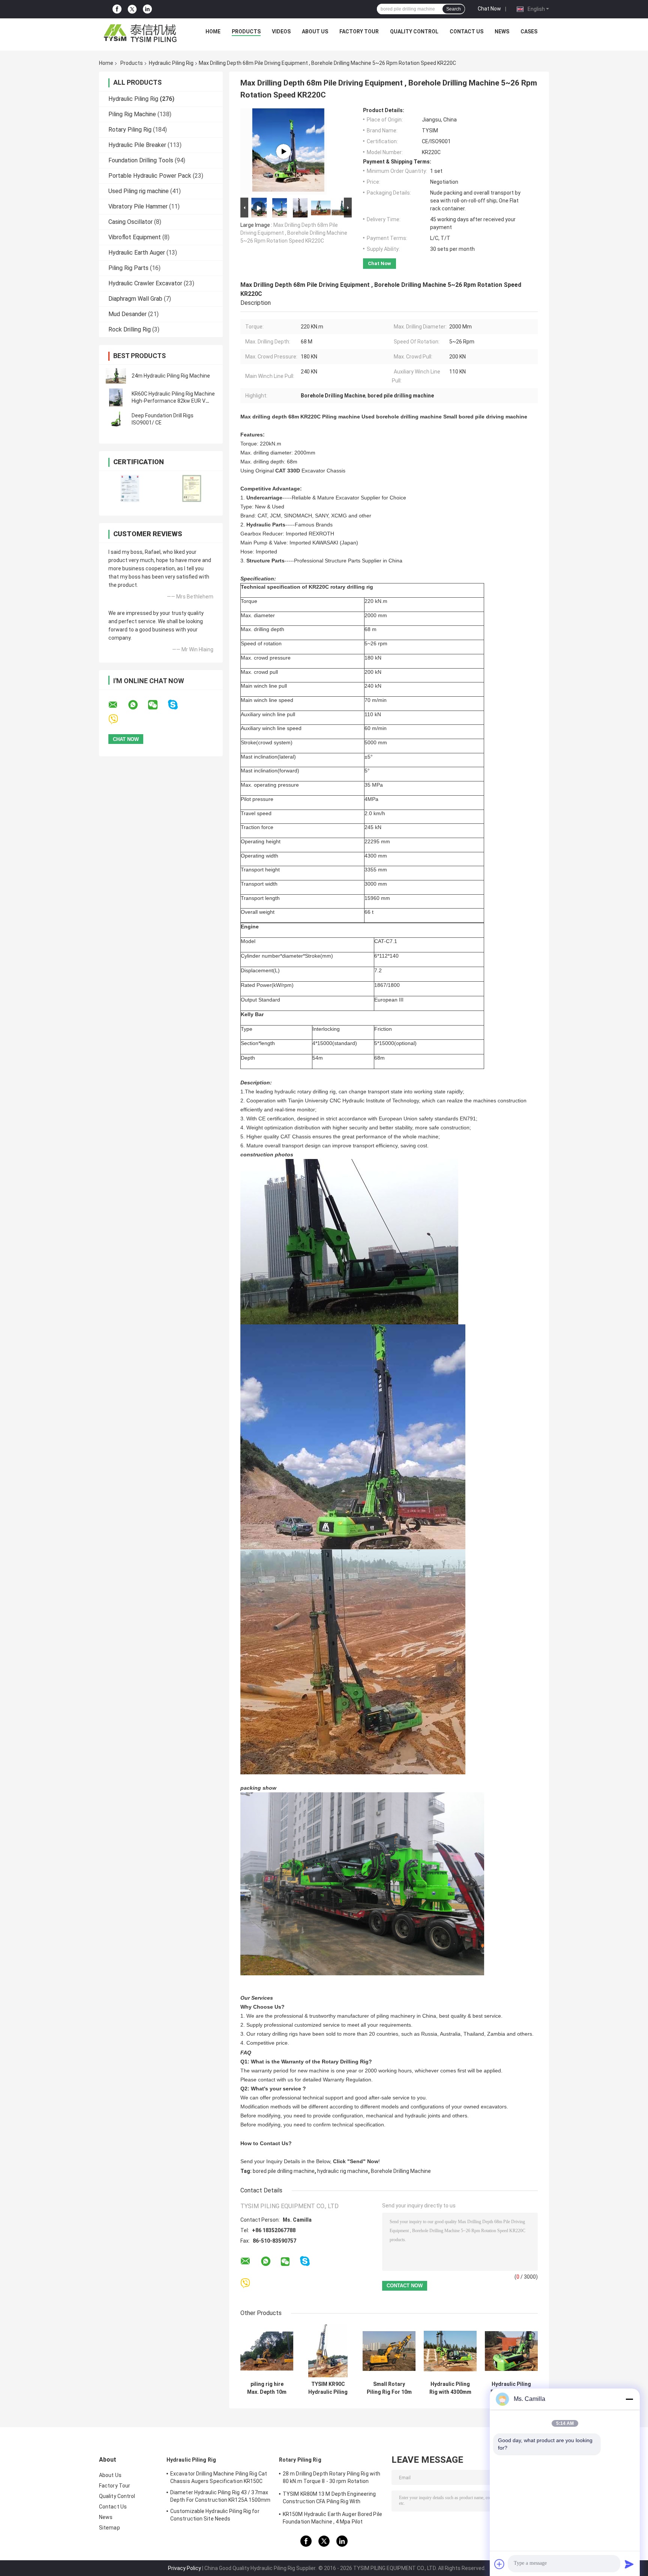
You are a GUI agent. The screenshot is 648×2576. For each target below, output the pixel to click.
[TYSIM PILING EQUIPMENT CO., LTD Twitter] (132, 9)
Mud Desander (127, 314)
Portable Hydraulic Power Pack (150, 176)
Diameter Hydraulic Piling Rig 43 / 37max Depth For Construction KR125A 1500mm (220, 2496)
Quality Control (414, 31)
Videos (281, 31)
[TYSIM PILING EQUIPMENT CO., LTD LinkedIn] (147, 9)
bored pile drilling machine (284, 2171)
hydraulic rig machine (343, 2171)
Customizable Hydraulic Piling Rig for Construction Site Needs (215, 2515)
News (502, 31)
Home (213, 31)
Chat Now (489, 9)
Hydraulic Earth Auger (137, 253)
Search (454, 9)
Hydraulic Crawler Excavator (145, 283)
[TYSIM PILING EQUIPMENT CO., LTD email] (118, 705)
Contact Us (466, 31)
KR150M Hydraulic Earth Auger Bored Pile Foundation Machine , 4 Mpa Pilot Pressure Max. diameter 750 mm (332, 2519)
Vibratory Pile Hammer (138, 206)
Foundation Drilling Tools (141, 160)
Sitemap (109, 2528)
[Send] (629, 2564)
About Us (315, 31)
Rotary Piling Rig (130, 130)
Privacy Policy (184, 2568)
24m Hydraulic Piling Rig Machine (171, 376)
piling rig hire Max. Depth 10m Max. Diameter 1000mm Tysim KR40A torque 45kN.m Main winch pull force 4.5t (267, 2388)
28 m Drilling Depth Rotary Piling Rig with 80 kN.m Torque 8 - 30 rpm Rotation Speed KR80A (331, 2479)
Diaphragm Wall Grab (135, 299)
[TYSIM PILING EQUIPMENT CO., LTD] (141, 33)
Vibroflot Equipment (135, 237)
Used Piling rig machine (139, 191)
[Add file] (499, 2564)
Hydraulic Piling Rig (171, 63)
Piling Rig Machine (132, 114)
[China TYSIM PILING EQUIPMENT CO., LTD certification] (130, 488)
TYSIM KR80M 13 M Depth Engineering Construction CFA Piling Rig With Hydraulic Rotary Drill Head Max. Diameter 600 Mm (333, 2499)
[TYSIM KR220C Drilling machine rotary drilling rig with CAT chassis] (283, 151)
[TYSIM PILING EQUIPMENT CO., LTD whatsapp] (138, 705)
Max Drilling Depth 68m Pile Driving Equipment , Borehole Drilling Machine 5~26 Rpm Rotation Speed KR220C (294, 233)
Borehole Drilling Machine (401, 2171)
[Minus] (629, 2399)
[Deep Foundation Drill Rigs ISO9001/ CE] (116, 419)
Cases (529, 31)
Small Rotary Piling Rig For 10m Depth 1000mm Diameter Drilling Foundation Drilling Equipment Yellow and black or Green (389, 2388)
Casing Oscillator (130, 222)
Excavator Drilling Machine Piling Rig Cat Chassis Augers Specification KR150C (219, 2477)
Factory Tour (359, 31)
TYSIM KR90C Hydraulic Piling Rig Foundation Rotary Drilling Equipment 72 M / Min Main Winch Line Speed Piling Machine (328, 2388)
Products (246, 31)
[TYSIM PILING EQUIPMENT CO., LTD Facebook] (117, 9)
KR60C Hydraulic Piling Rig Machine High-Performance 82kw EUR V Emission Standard (173, 401)
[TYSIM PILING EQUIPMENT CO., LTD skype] (178, 705)
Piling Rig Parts (128, 268)
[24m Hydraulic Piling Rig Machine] (116, 376)
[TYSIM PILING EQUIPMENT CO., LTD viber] (118, 719)
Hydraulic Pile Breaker (137, 145)
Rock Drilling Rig (130, 329)
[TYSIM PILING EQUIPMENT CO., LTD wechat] (157, 705)
